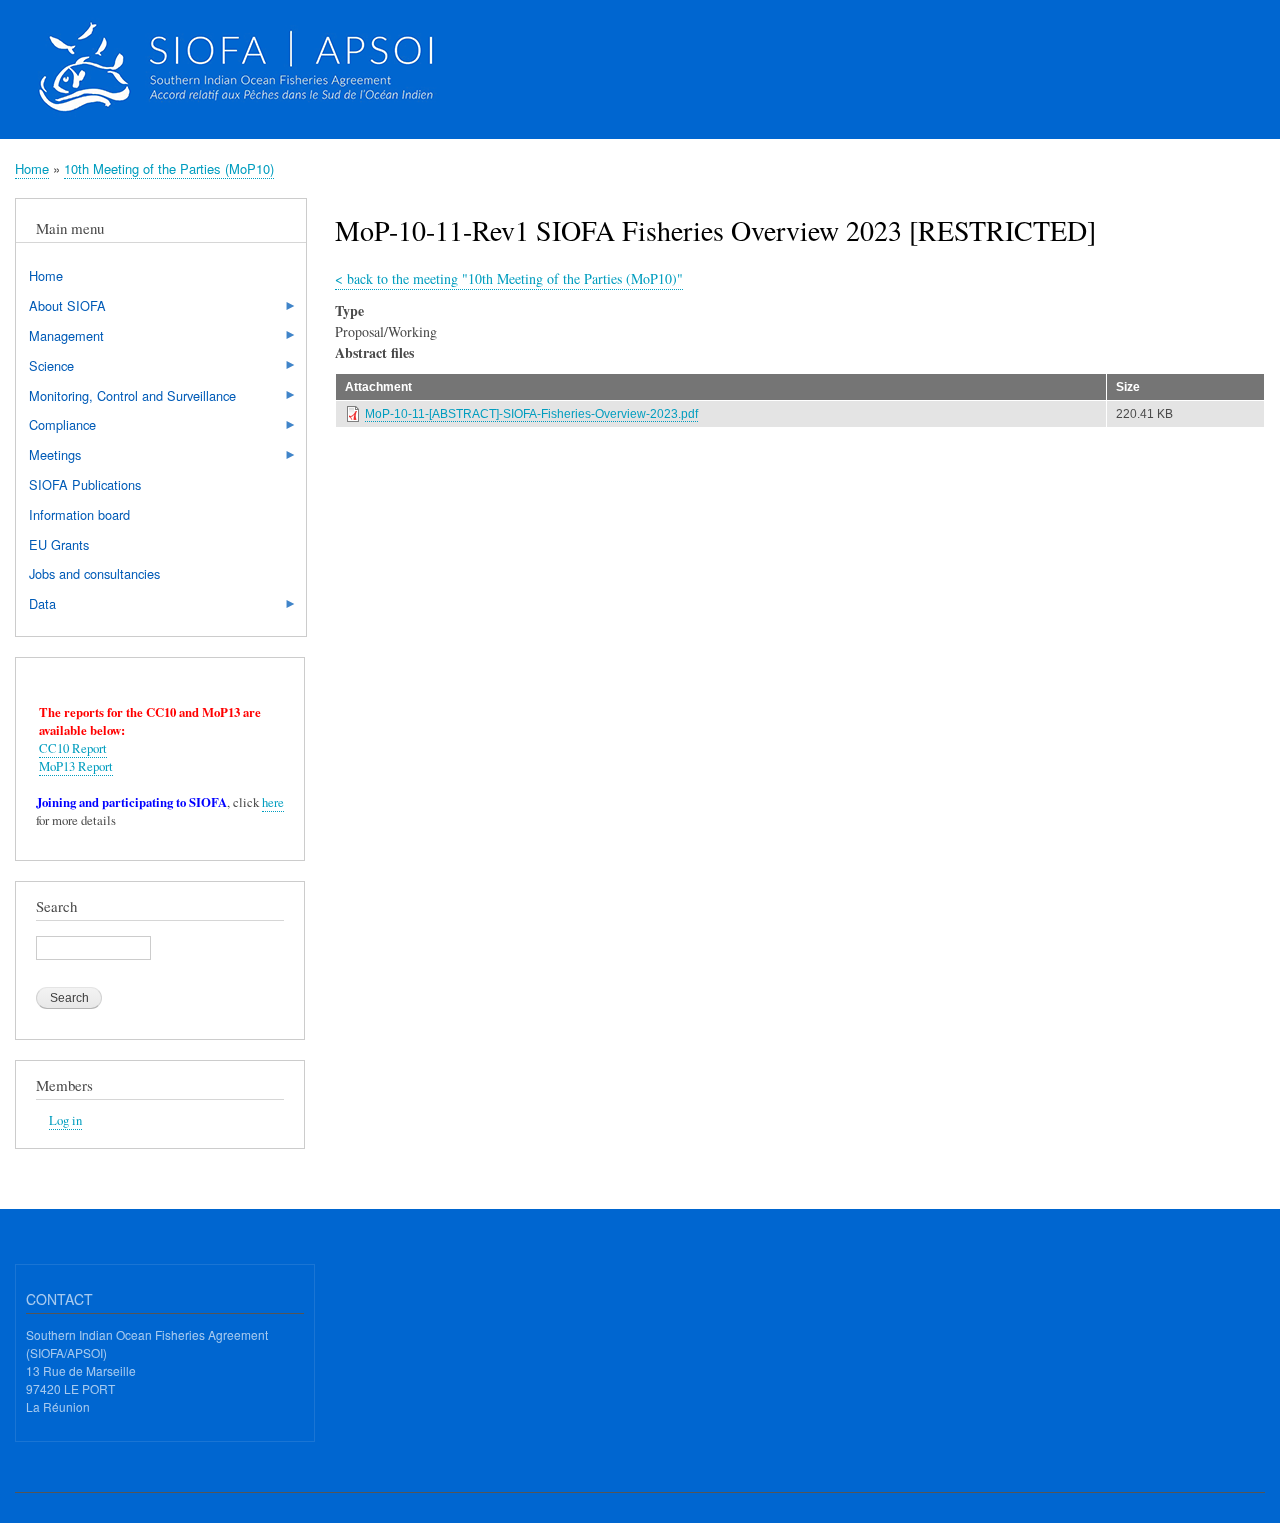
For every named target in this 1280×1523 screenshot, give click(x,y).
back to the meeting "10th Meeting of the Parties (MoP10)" (509, 278)
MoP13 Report (76, 766)
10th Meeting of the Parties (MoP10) (169, 168)
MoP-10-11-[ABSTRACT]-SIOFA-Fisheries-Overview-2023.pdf (531, 414)
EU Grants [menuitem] (59, 544)
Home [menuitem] (46, 275)
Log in (65, 1120)
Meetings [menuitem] (48, 457)
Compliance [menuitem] (56, 427)
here (273, 802)
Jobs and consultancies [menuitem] (94, 573)
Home (32, 168)
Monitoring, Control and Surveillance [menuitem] (126, 398)
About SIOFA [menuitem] (61, 308)
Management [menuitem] (60, 338)
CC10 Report (73, 748)
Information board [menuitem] (79, 514)
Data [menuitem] (36, 606)
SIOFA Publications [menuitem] (85, 484)
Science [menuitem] (45, 368)
